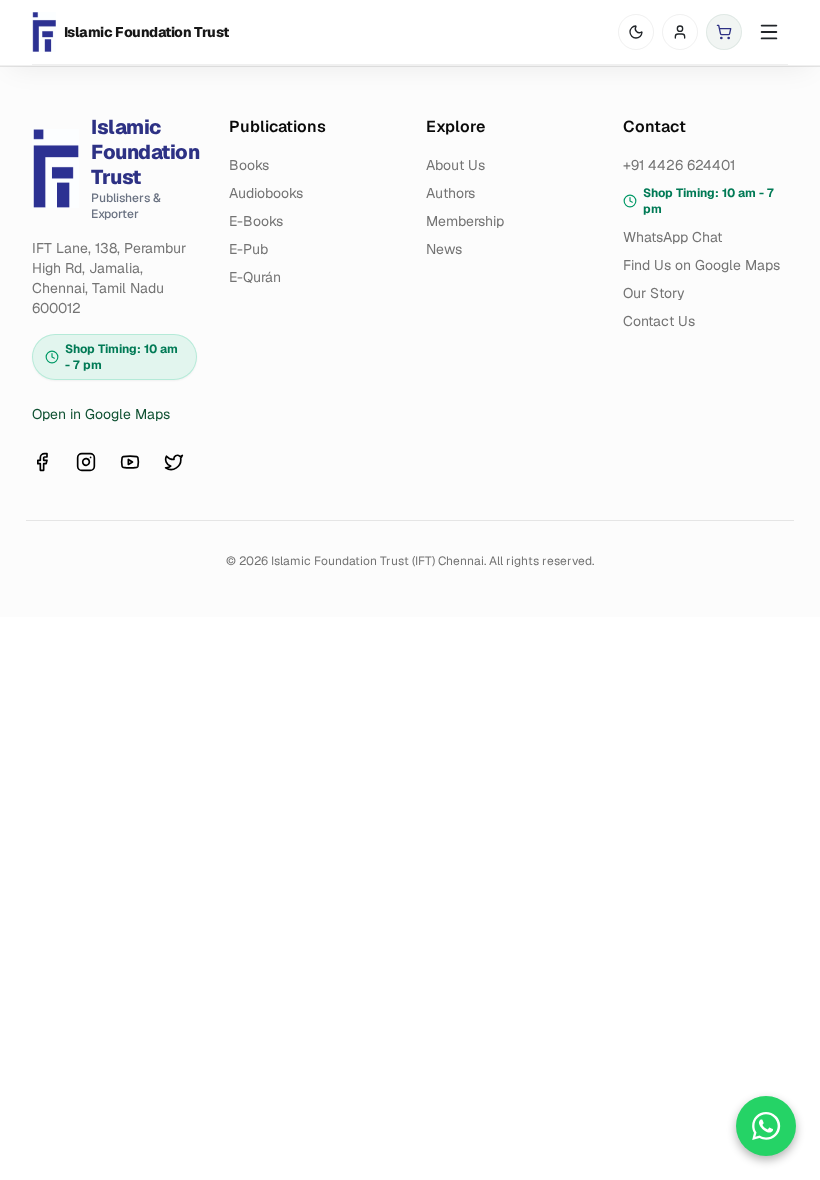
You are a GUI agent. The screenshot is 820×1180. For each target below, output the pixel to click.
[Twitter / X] (174, 462)
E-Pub (248, 249)
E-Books (256, 221)
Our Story (654, 293)
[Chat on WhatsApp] (766, 1126)
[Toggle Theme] (636, 32)
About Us (455, 165)
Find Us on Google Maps (701, 265)
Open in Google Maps (101, 414)
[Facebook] (42, 462)
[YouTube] (130, 462)
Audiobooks (266, 193)
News (444, 249)
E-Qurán (255, 277)
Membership (465, 221)
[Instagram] (86, 462)
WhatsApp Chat (672, 237)
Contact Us (659, 321)
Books (249, 165)
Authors (450, 193)
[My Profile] (680, 32)
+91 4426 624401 (679, 165)
